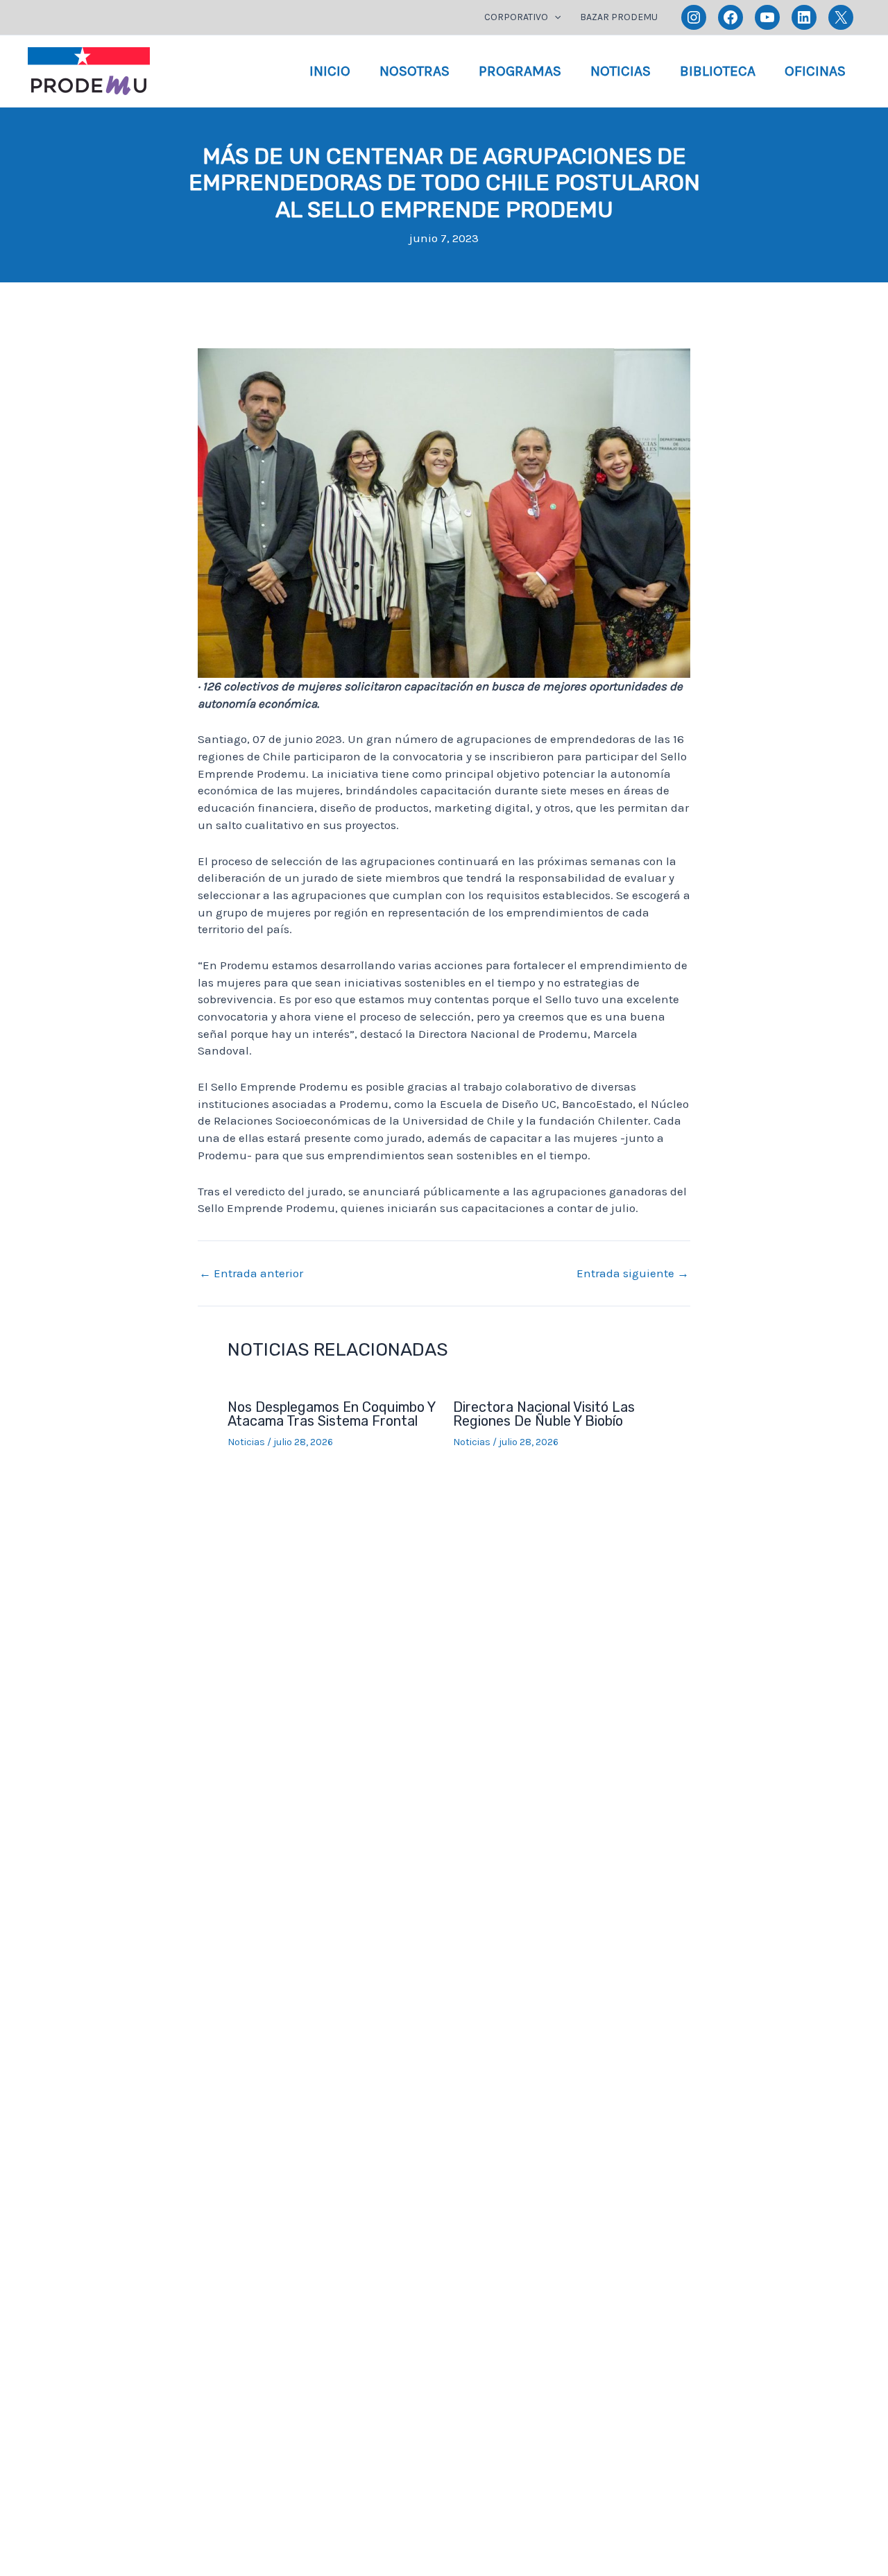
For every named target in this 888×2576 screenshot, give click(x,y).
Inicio (330, 71)
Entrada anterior (251, 1273)
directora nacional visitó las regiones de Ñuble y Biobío (544, 1414)
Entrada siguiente (633, 1273)
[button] (554, 17)
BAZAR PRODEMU (619, 17)
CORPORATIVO (516, 17)
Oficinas (815, 71)
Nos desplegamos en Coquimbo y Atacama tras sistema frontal (331, 1414)
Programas (520, 71)
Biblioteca (718, 71)
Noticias (621, 71)
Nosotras (415, 71)
